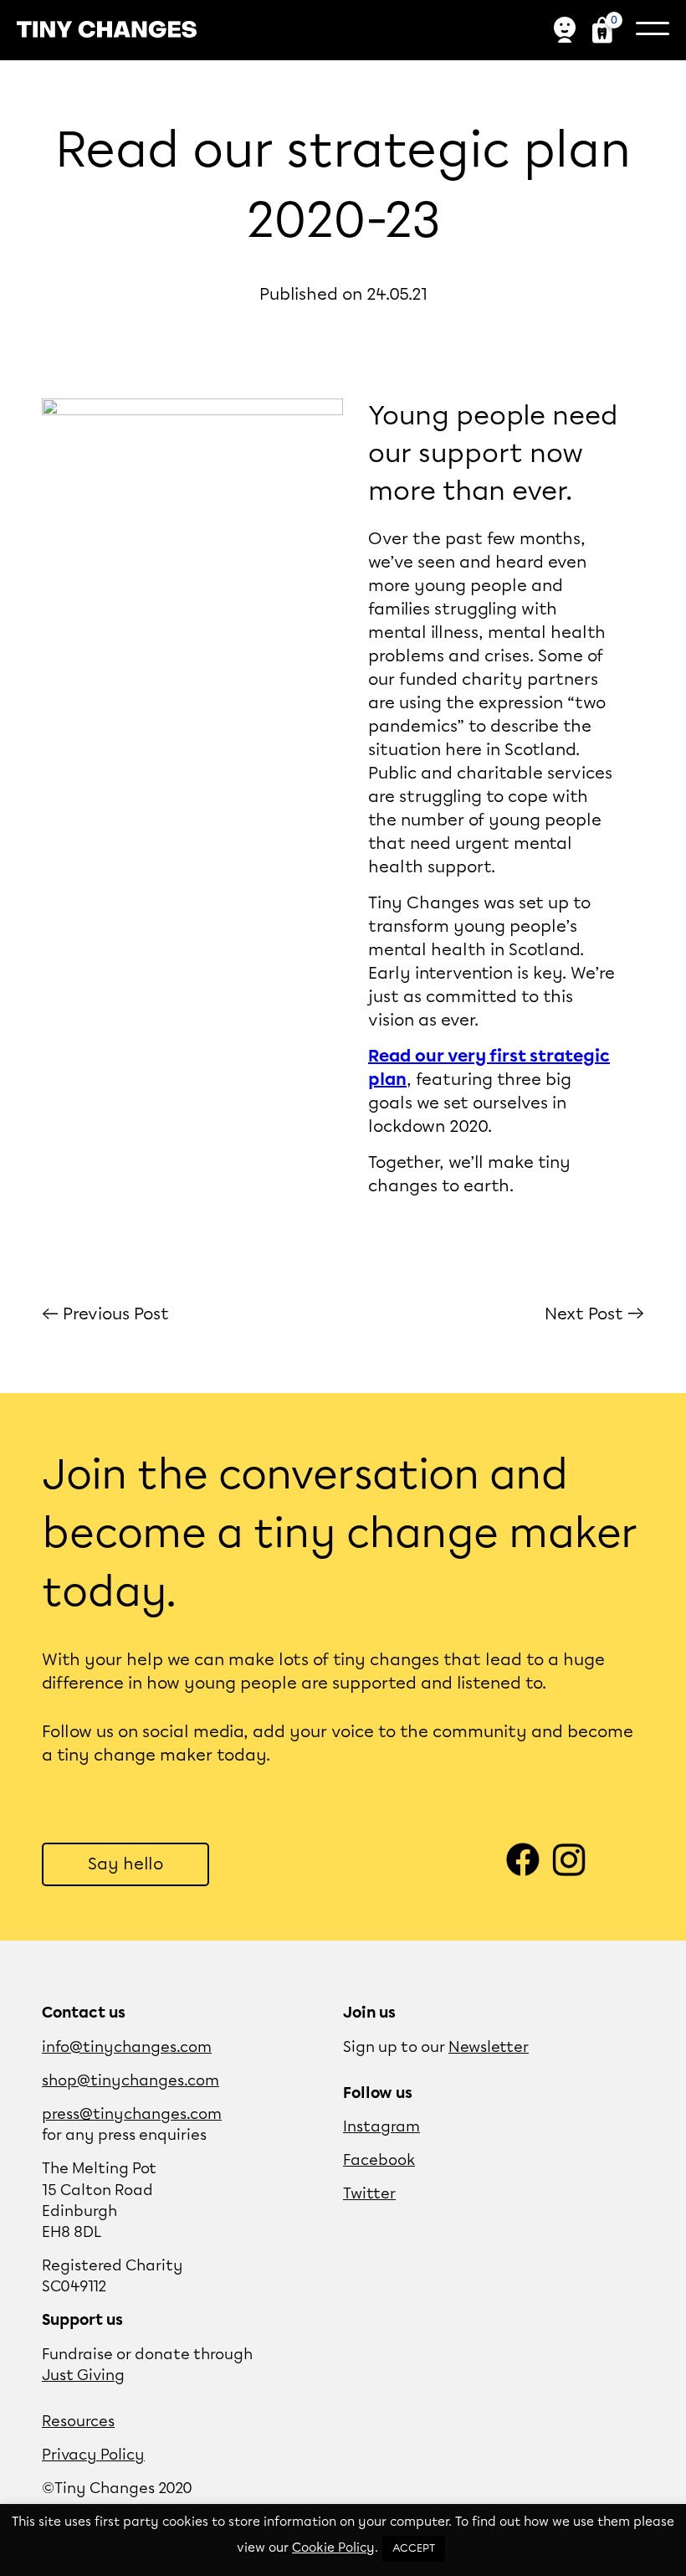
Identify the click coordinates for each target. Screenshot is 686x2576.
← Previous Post (105, 1314)
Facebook (379, 2161)
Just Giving (83, 2376)
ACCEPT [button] (414, 2549)
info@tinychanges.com (127, 2048)
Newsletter (489, 2048)
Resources (78, 2422)
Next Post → (594, 1314)
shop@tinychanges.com (131, 2081)
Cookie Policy (333, 2548)
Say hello (125, 1864)
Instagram (381, 2127)
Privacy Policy (93, 2455)
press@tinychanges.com (132, 2115)
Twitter (369, 2194)
